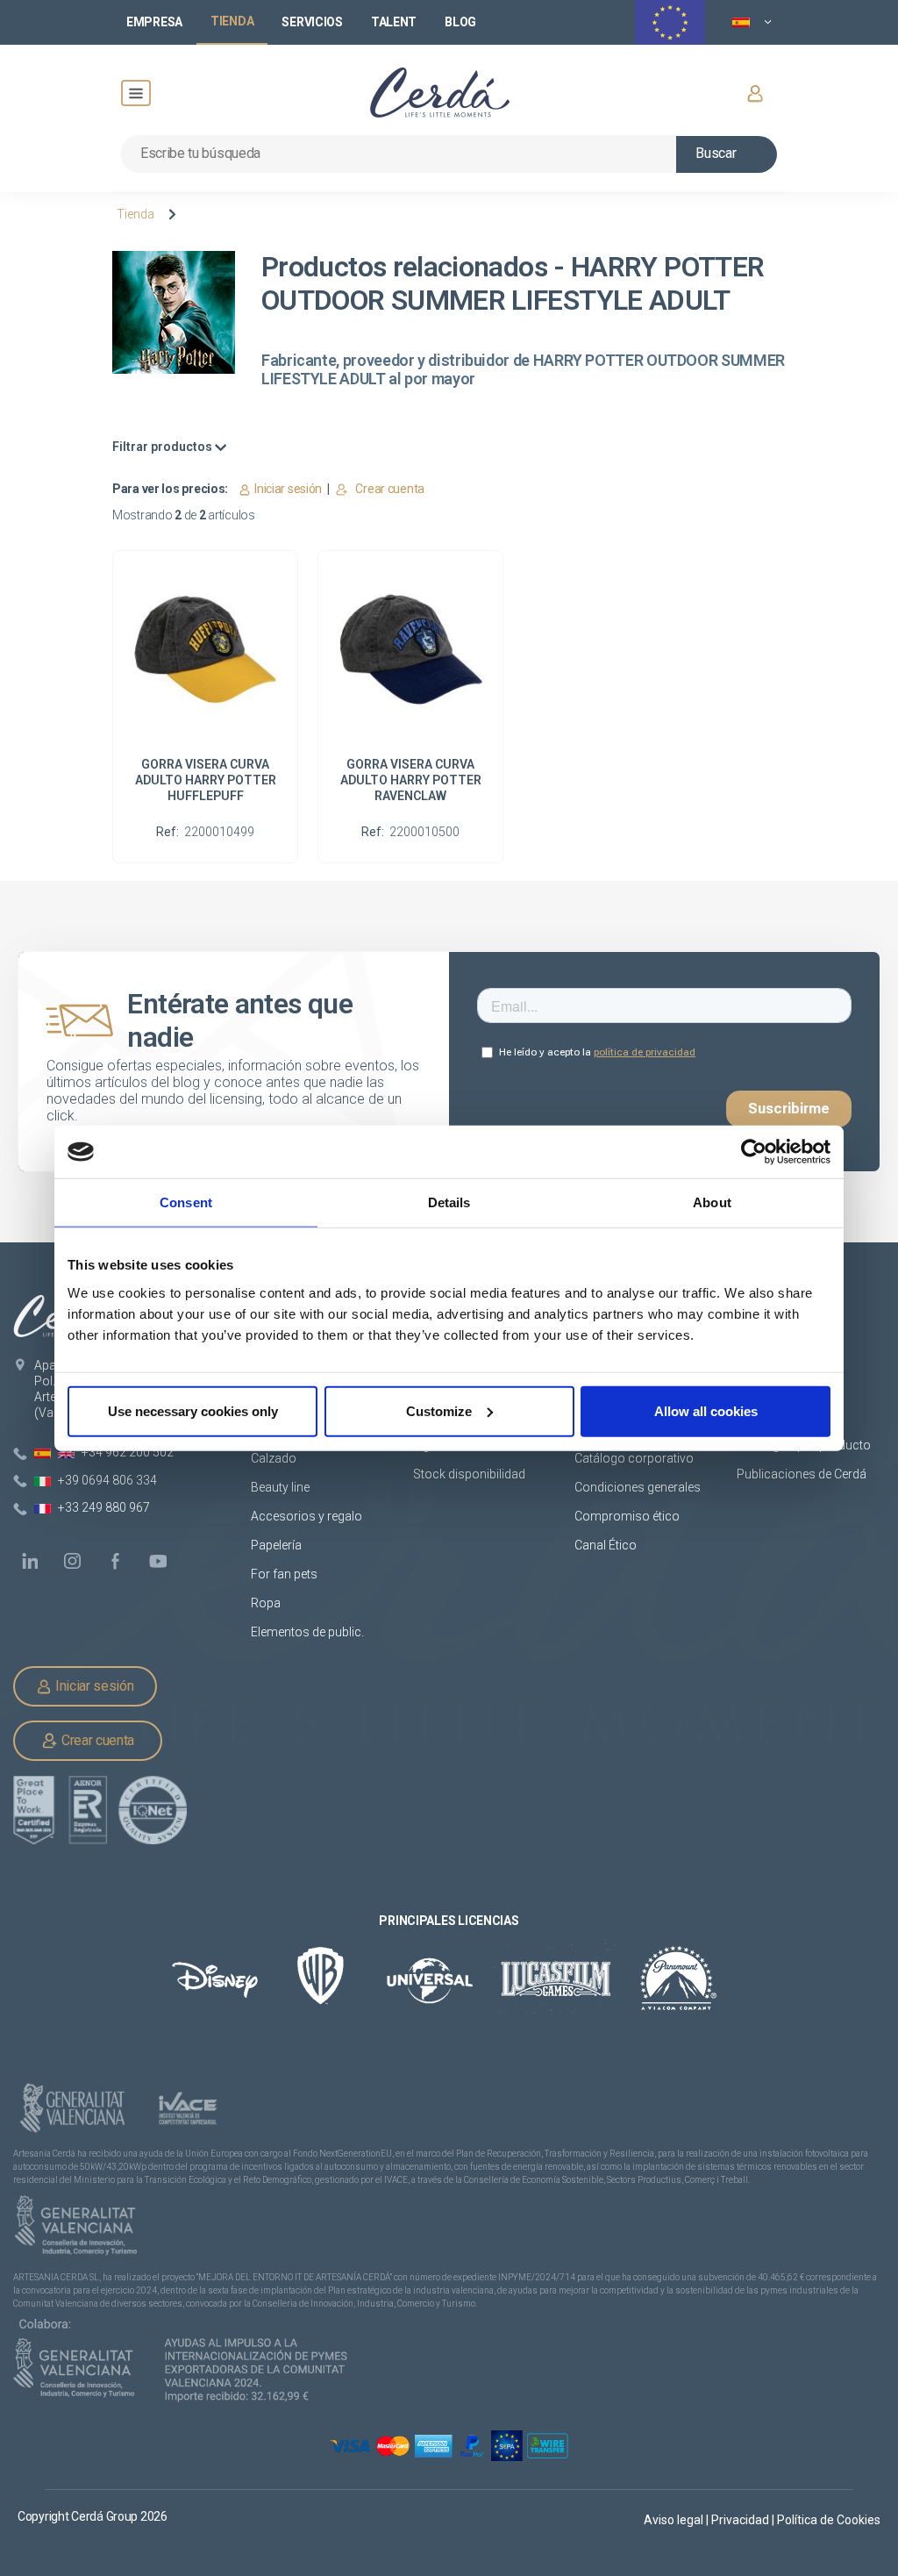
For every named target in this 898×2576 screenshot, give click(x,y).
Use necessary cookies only (193, 1410)
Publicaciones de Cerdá (802, 1474)
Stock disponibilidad (469, 1474)
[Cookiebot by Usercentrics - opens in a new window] (754, 1152)
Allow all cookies (706, 1410)
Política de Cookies (829, 2520)
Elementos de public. (307, 1632)
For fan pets (285, 1574)
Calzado (274, 1458)
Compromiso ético (627, 1516)
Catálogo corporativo (634, 1458)
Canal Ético (606, 1545)
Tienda (135, 214)
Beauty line (280, 1487)
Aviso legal (675, 2520)
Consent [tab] (186, 1202)
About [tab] (712, 1202)
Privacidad (741, 2520)
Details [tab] (449, 1202)
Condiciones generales (638, 1487)
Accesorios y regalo (306, 1516)
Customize (439, 1410)
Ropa (266, 1603)
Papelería (276, 1545)
